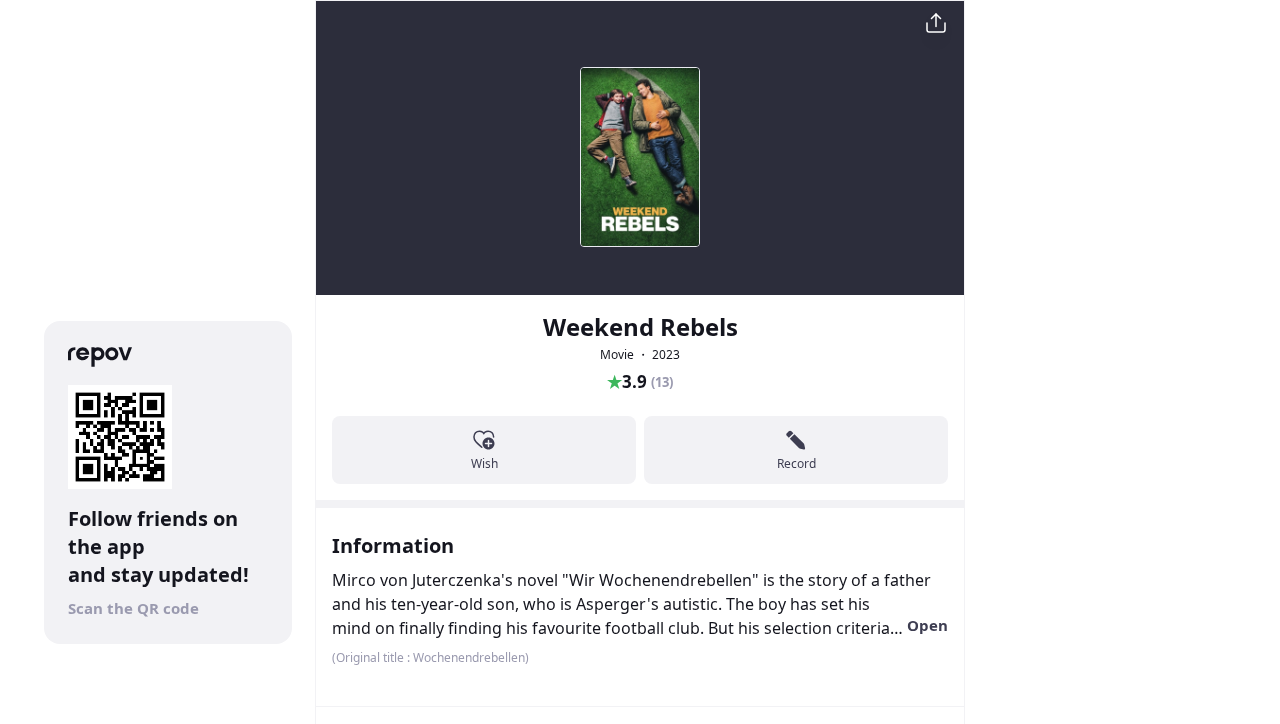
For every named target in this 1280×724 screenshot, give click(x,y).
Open (927, 625)
